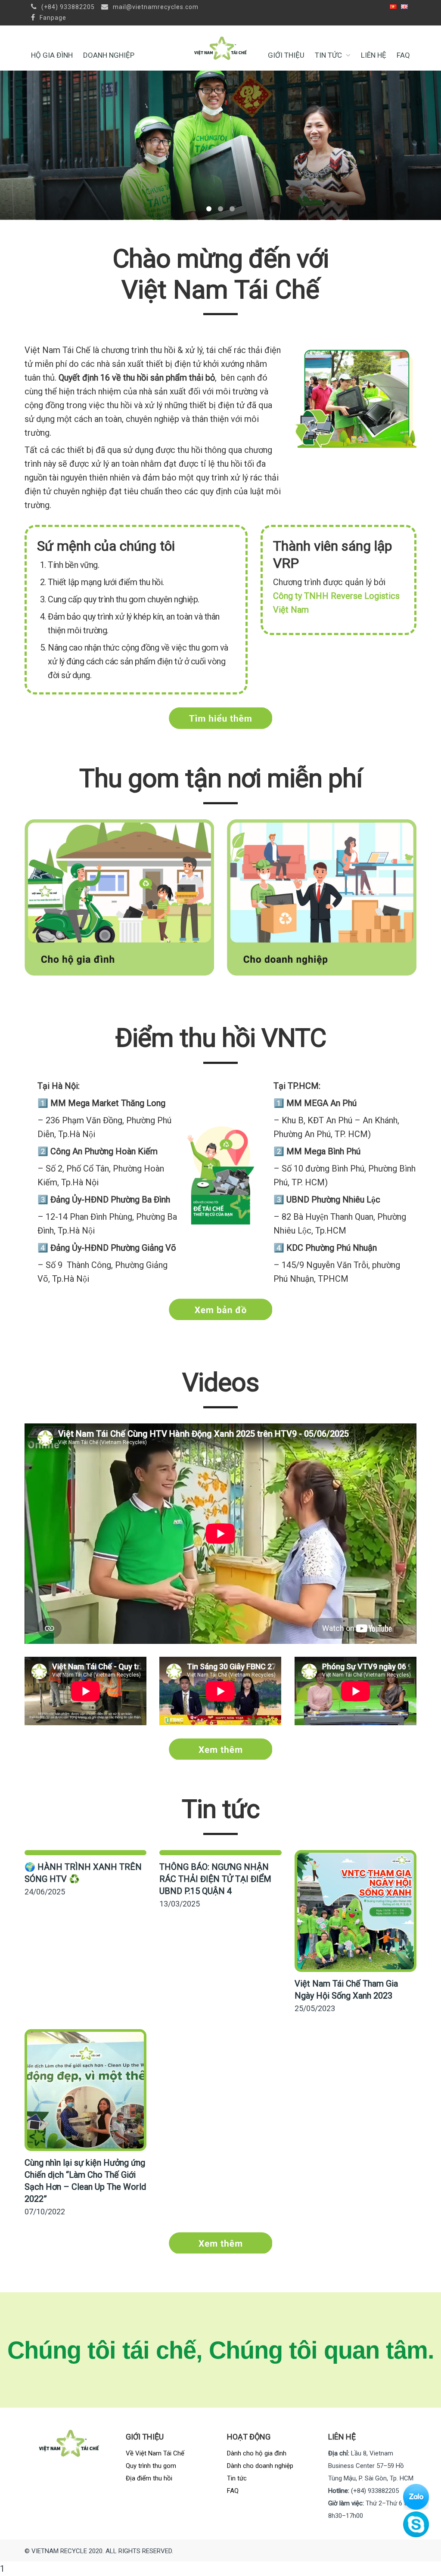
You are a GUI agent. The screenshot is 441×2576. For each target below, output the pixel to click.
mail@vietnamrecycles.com (155, 7)
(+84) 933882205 (67, 7)
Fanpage (52, 18)
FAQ (403, 55)
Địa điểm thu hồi (149, 2478)
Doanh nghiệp (109, 55)
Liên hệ (374, 55)
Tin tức (328, 55)
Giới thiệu (286, 55)
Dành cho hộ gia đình (257, 2453)
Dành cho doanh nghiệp (260, 2466)
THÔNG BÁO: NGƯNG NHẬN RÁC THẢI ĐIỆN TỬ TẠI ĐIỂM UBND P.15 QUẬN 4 (215, 1879)
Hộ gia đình (52, 55)
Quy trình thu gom (151, 2466)
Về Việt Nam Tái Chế (155, 2453)
